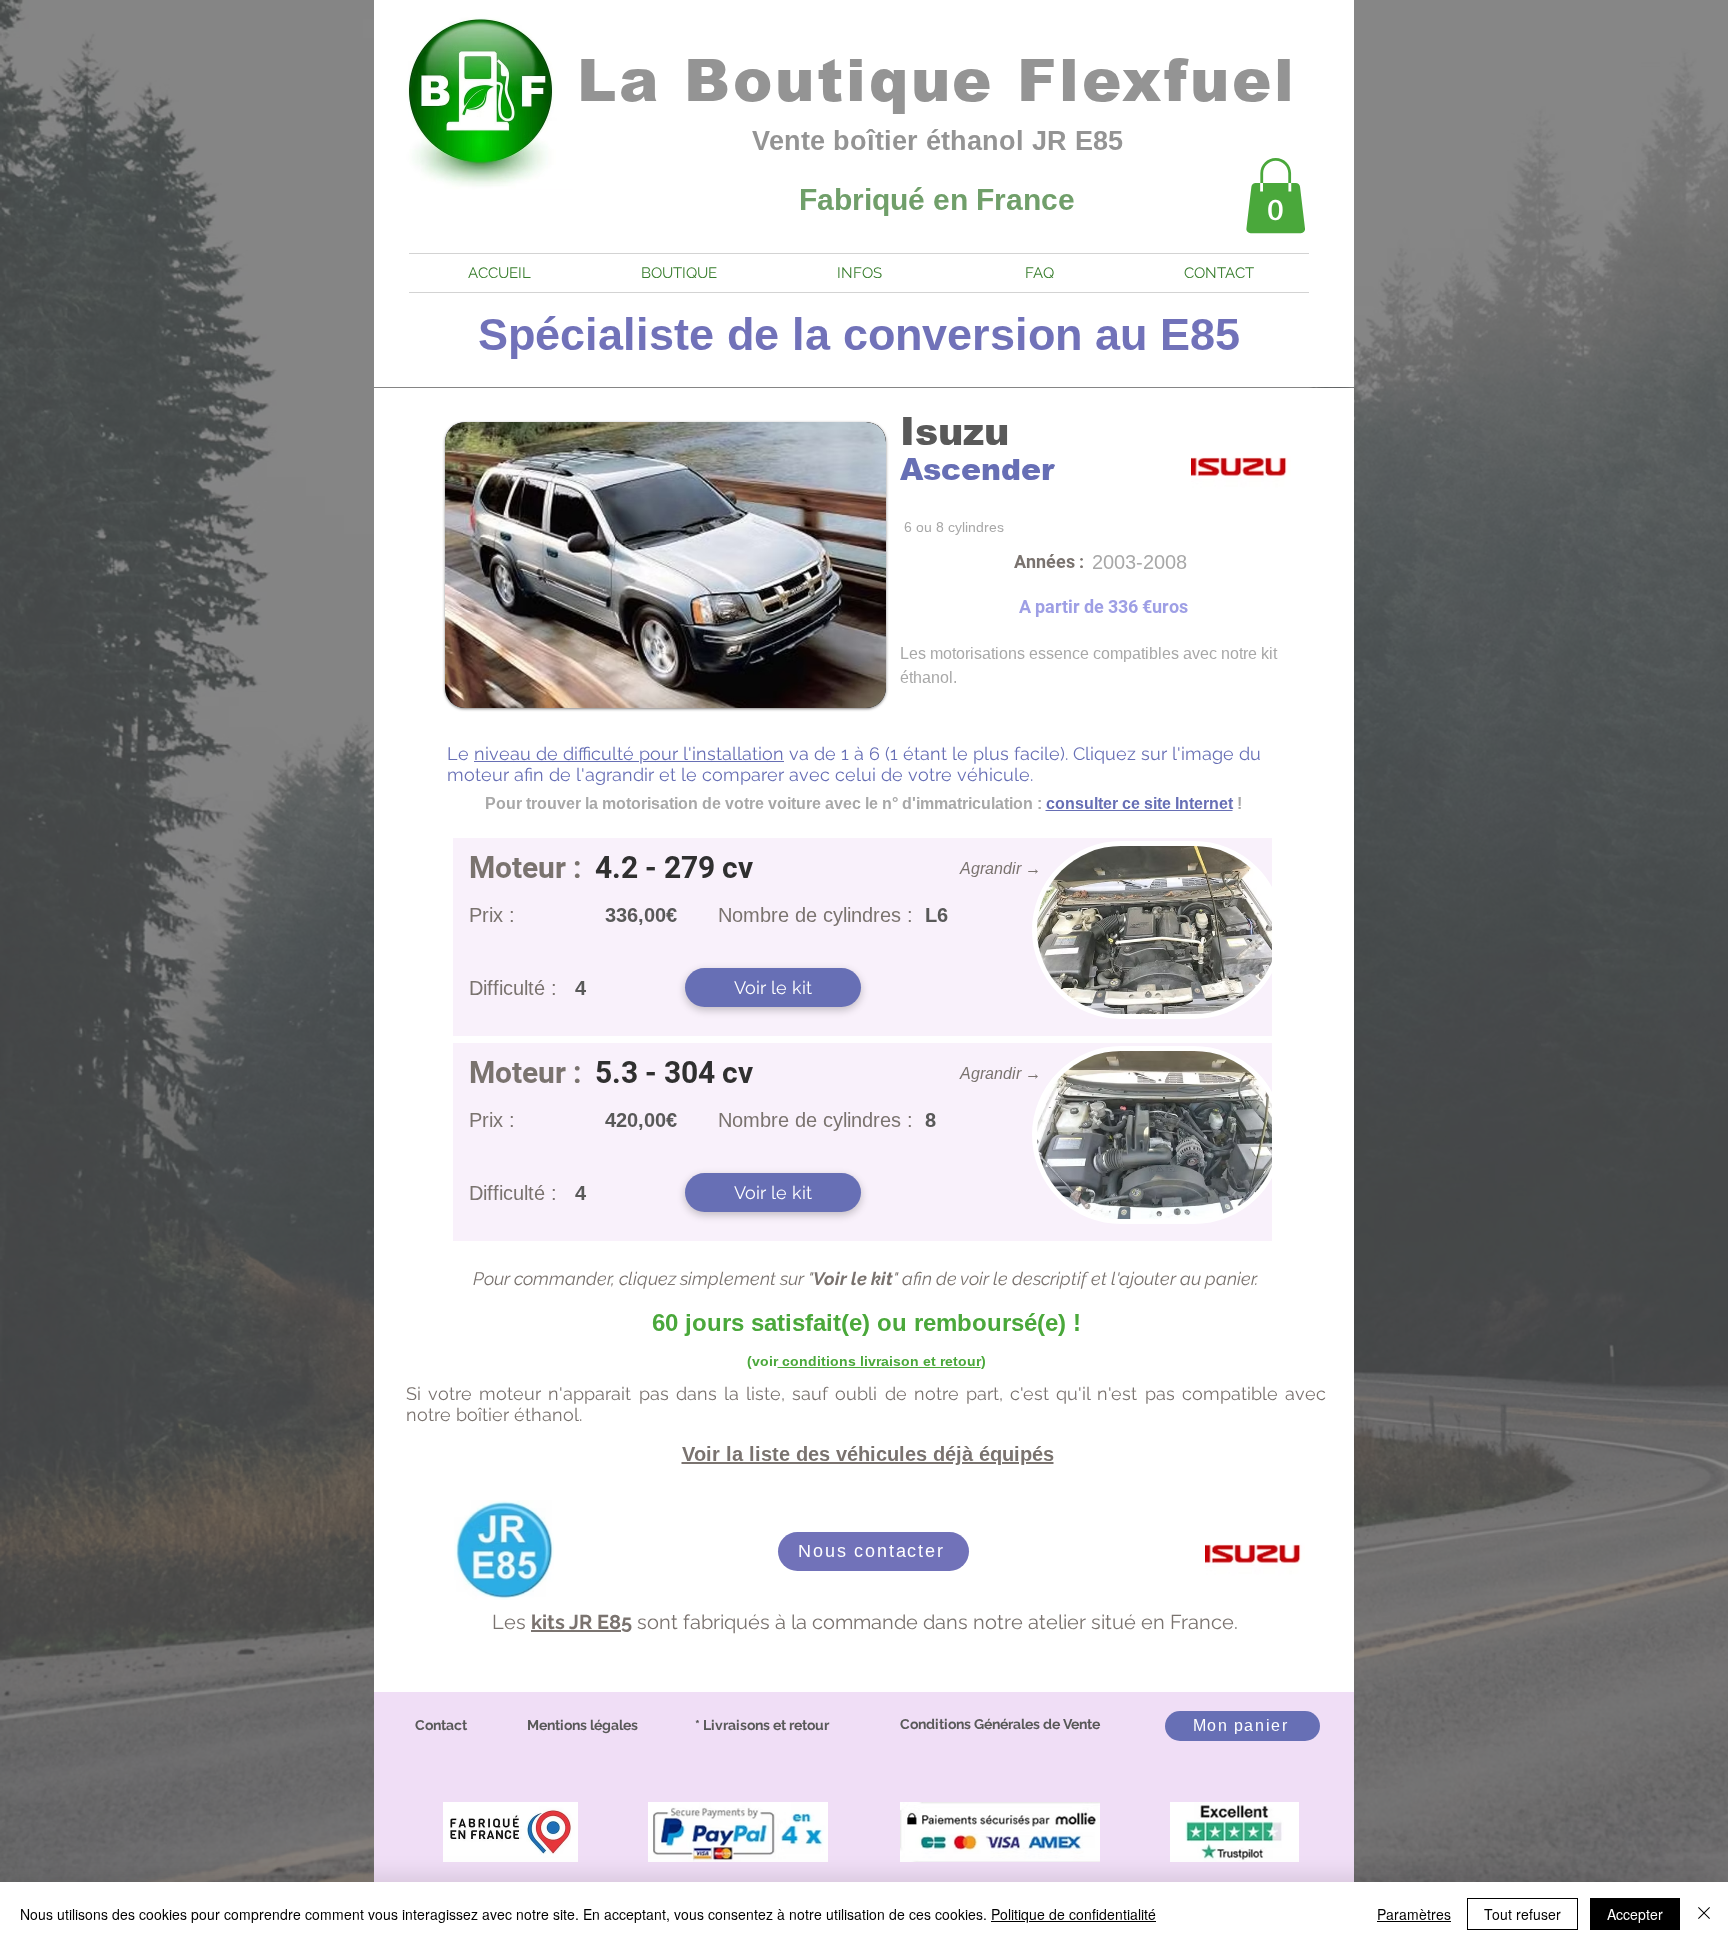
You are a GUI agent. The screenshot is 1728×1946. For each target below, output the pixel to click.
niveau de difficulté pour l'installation (629, 753)
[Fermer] (1704, 1914)
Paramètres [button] (1414, 1914)
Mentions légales (582, 1725)
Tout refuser (1522, 1914)
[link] (1275, 195)
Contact (441, 1725)
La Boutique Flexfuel (937, 80)
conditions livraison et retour (879, 1361)
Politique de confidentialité (1073, 1914)
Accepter (1635, 1914)
